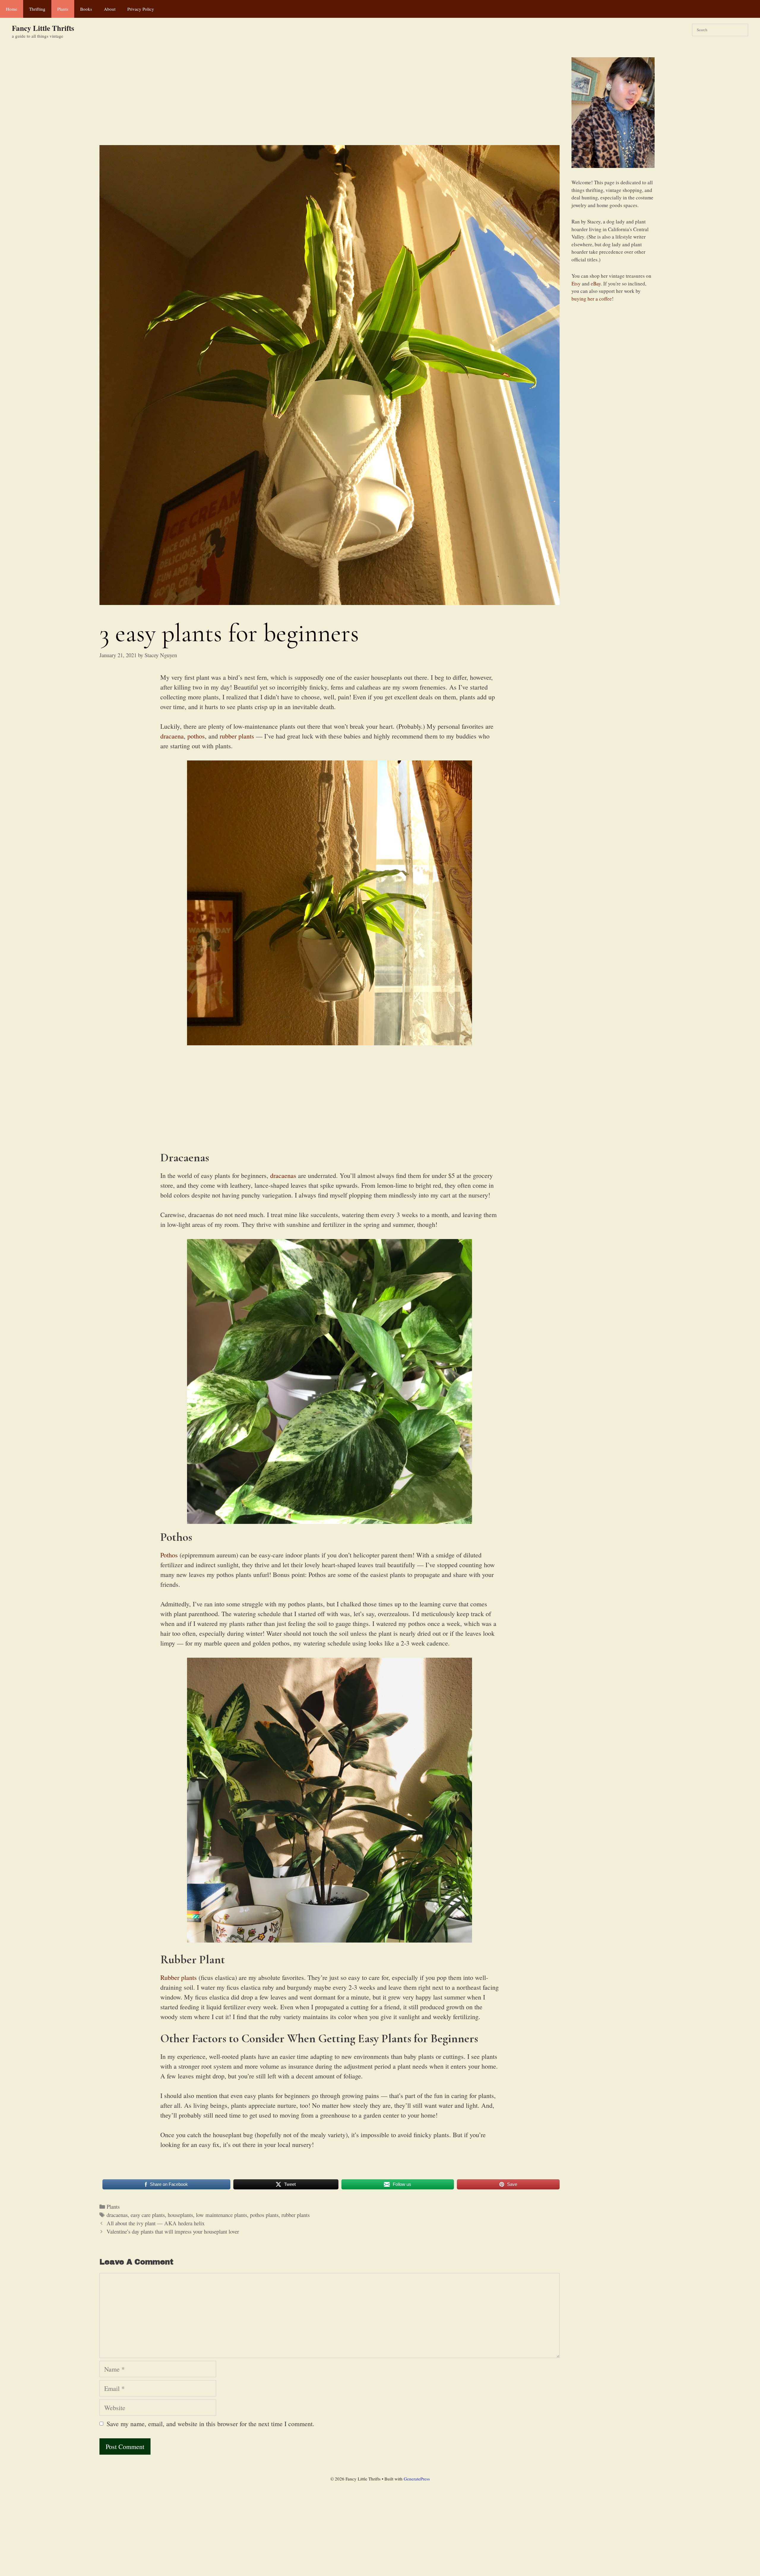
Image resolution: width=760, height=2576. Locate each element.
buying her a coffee (592, 299)
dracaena (172, 736)
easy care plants (148, 2215)
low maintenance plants (221, 2215)
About (110, 9)
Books (86, 9)
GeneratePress (417, 2479)
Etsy (576, 284)
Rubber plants (179, 1977)
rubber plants (238, 736)
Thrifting (37, 9)
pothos (196, 736)
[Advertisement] (330, 101)
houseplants (180, 2215)
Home (12, 9)
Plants (63, 9)
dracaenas (283, 1175)
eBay (596, 284)
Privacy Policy (141, 9)
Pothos (169, 1555)
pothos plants (264, 2215)
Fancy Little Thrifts (43, 28)
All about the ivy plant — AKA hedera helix (156, 2223)
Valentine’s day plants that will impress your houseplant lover (173, 2231)
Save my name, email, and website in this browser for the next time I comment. (210, 2424)
